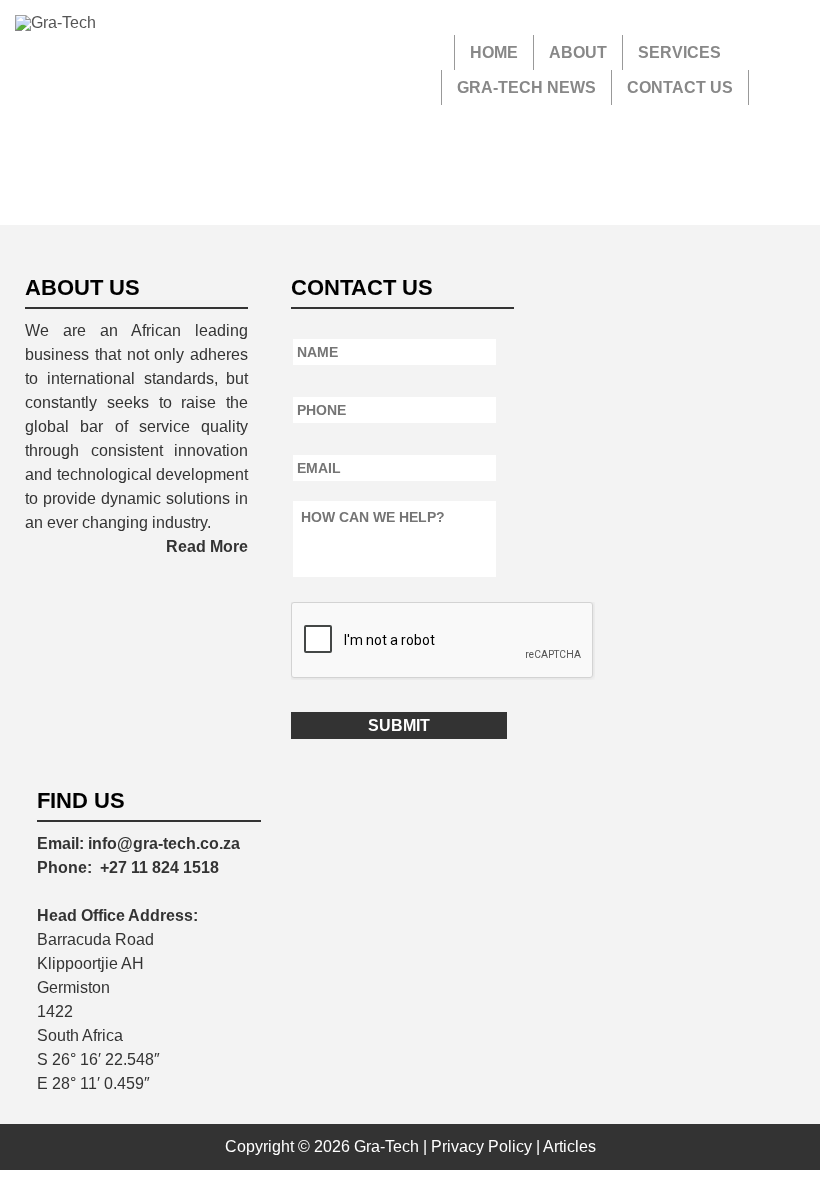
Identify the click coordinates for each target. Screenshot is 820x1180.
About (578, 52)
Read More (207, 546)
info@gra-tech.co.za (164, 843)
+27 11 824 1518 (159, 867)
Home (494, 52)
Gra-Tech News (526, 87)
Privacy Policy (481, 1146)
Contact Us (680, 87)
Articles (569, 1146)
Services (679, 52)
